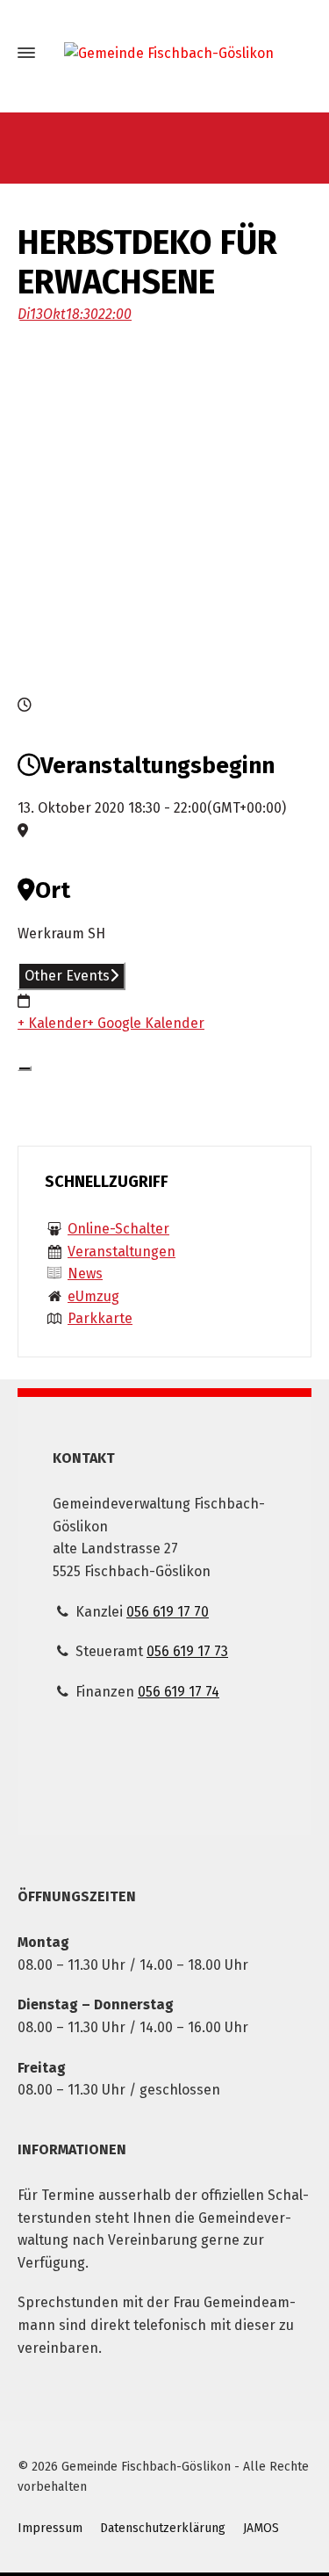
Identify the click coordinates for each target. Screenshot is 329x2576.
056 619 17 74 (179, 1692)
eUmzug (93, 1296)
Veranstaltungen (122, 1252)
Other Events (67, 976)
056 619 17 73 (187, 1651)
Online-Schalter (118, 1229)
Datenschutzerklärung (163, 2528)
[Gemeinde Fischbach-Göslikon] (164, 53)
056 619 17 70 (168, 1612)
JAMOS (261, 2528)
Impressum (50, 2528)
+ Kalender (52, 1023)
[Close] (25, 1068)
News (85, 1274)
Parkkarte (100, 1318)
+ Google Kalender (146, 1023)
